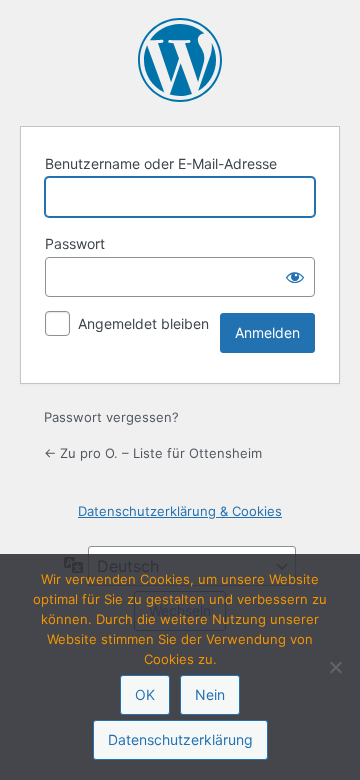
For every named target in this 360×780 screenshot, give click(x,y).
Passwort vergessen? (111, 417)
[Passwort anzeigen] (295, 277)
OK (145, 694)
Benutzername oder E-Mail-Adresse (161, 163)
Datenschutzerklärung (180, 739)
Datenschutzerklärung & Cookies (180, 511)
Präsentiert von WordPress (180, 60)
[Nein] (335, 667)
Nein (210, 694)
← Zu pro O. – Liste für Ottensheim (153, 453)
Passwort (75, 243)
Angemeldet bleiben (143, 323)
